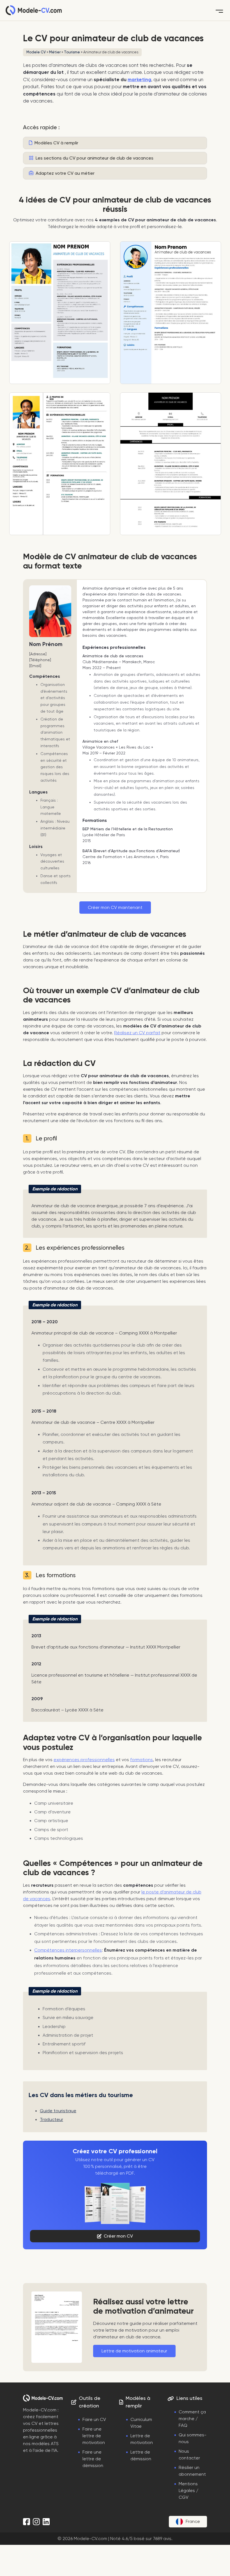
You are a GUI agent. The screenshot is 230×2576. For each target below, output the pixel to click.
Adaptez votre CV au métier (65, 173)
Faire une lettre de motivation (94, 2436)
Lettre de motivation (142, 2439)
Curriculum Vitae (141, 2423)
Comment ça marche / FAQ (192, 2419)
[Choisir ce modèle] (60, 313)
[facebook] (27, 2522)
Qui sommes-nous (193, 2438)
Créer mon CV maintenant (115, 908)
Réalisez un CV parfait (137, 1033)
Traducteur (51, 2120)
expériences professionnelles (84, 1760)
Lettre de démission (141, 2456)
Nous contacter (189, 2455)
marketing (139, 80)
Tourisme (72, 52)
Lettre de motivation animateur (134, 2351)
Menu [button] (219, 10)
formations (142, 1760)
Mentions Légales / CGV (188, 2491)
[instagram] (36, 2522)
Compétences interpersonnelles (68, 1950)
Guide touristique (58, 2111)
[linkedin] (46, 2522)
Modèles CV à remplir (56, 143)
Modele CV (36, 52)
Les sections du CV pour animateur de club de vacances (94, 158)
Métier (55, 52)
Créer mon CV (118, 2236)
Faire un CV (94, 2420)
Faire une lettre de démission (93, 2459)
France (193, 2522)
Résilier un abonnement (192, 2471)
